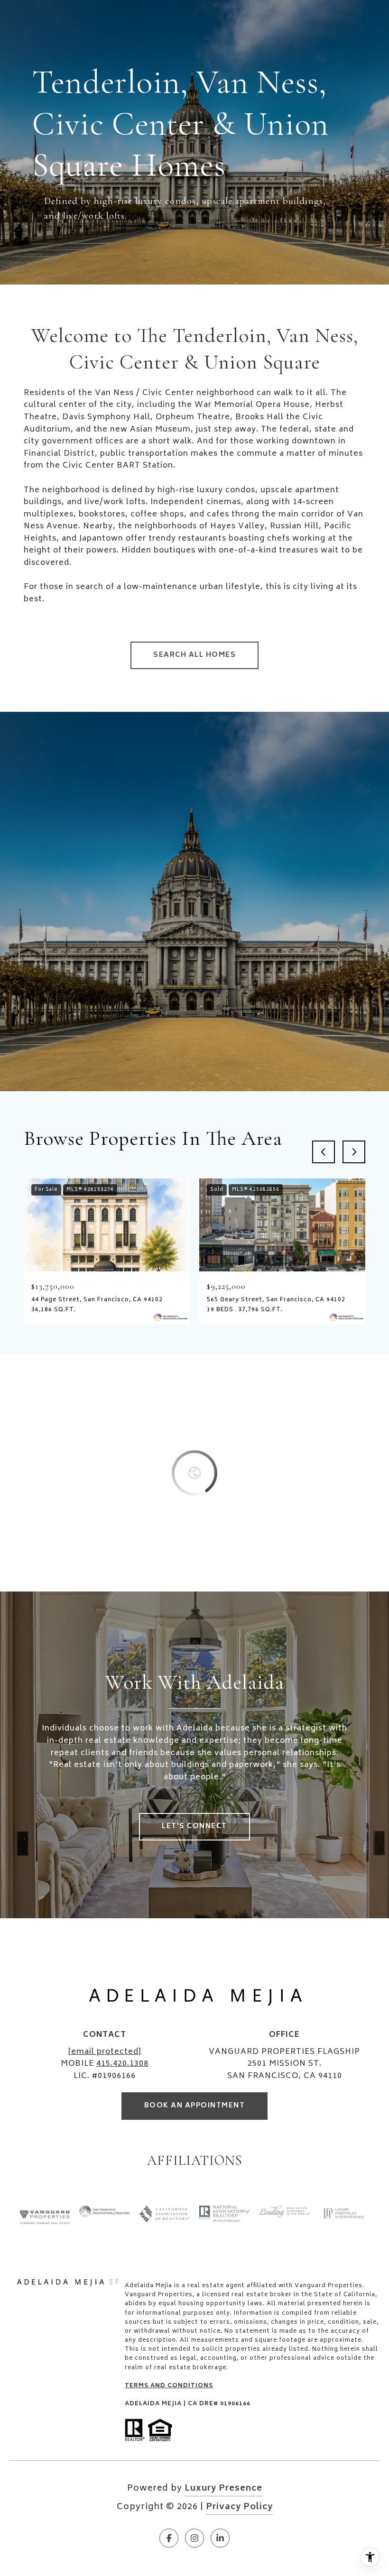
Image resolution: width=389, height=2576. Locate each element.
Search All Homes (194, 655)
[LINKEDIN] (220, 2538)
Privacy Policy (239, 2507)
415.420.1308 (122, 2064)
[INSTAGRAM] (194, 2538)
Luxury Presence (223, 2489)
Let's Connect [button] (194, 1826)
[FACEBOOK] (169, 2538)
